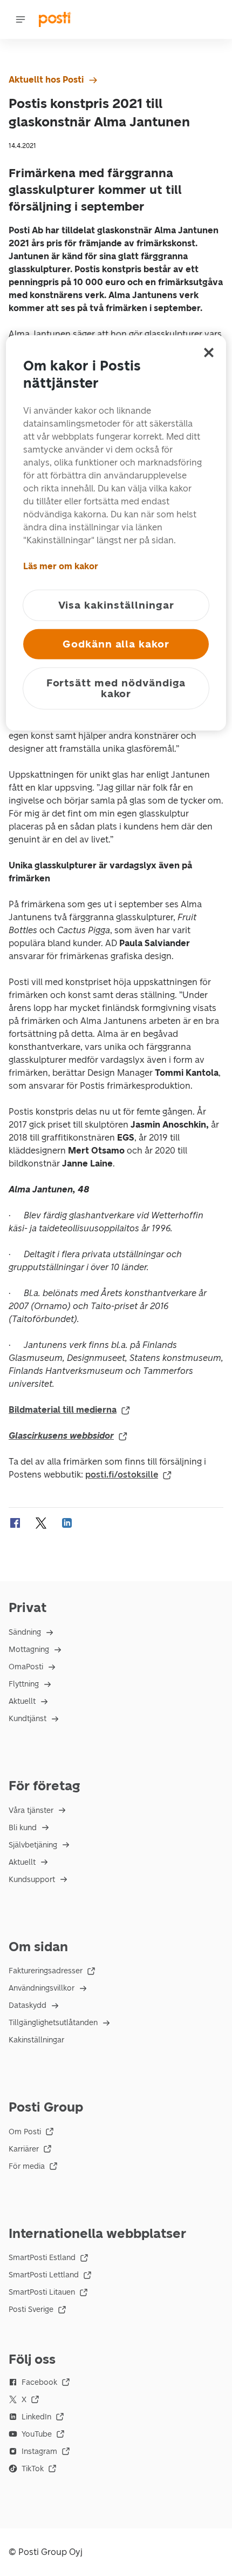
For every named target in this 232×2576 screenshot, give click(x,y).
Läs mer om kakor (61, 566)
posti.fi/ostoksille (122, 1475)
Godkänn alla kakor (116, 643)
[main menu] (21, 19)
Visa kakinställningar (116, 605)
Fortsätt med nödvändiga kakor (116, 688)
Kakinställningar (36, 2040)
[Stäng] (209, 352)
